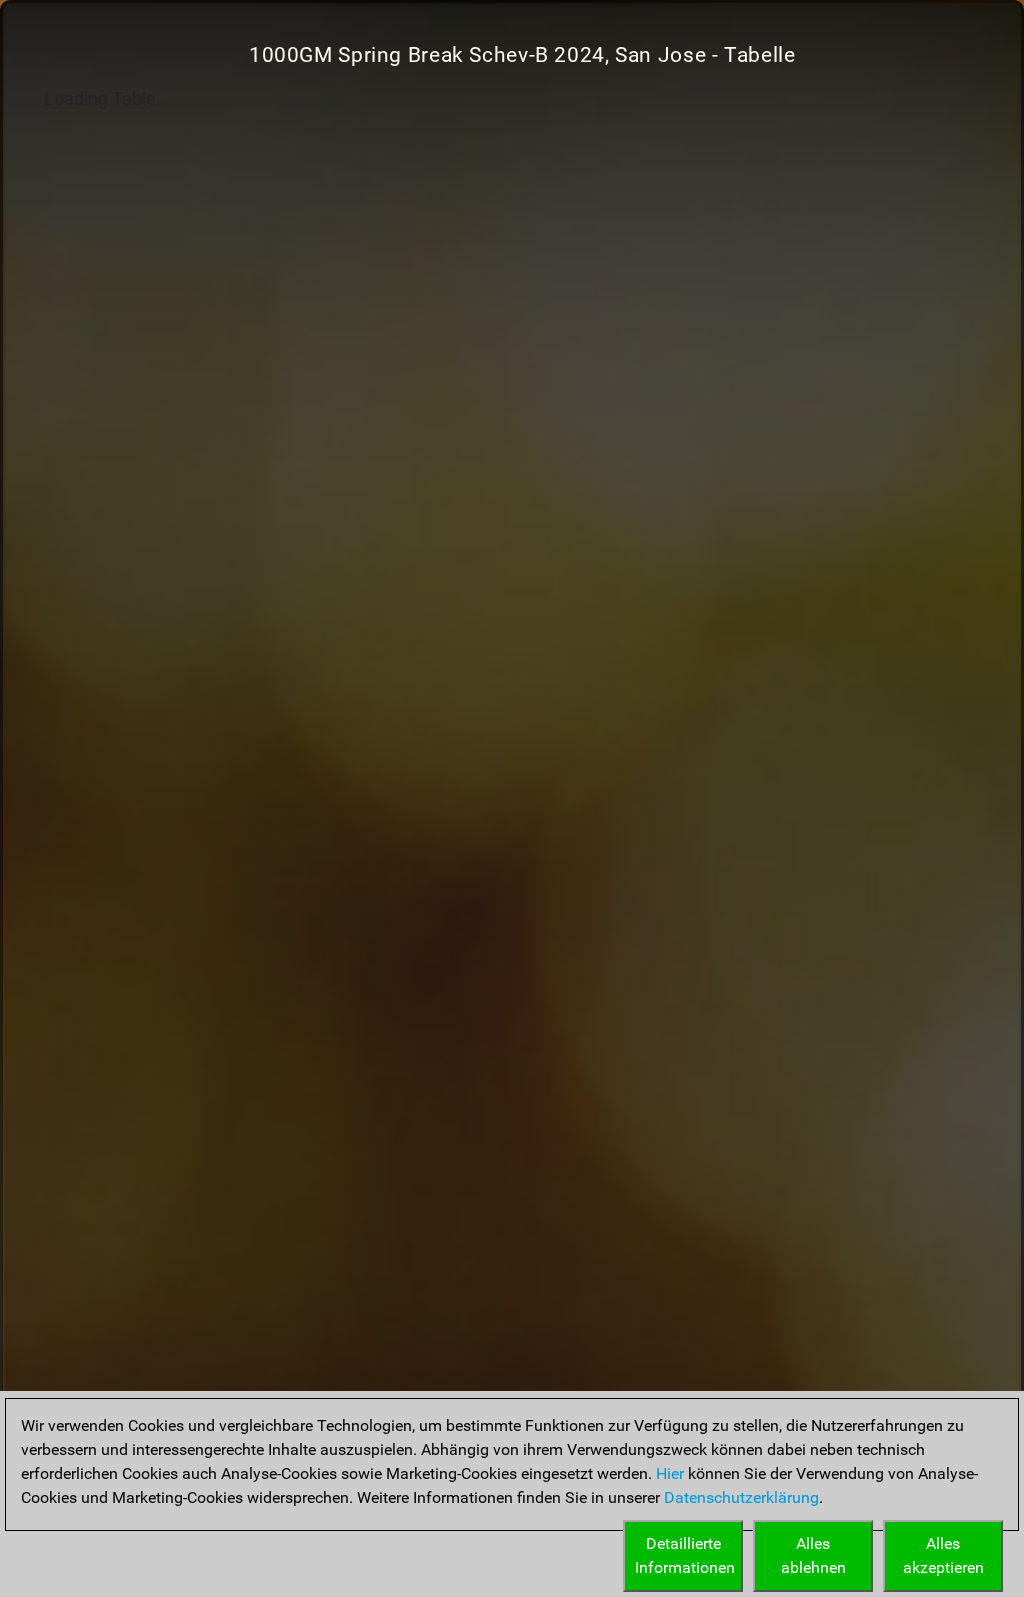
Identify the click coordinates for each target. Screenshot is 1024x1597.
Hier (670, 1473)
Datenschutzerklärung (741, 1497)
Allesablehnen (813, 1555)
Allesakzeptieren (943, 1555)
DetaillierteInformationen (685, 1555)
